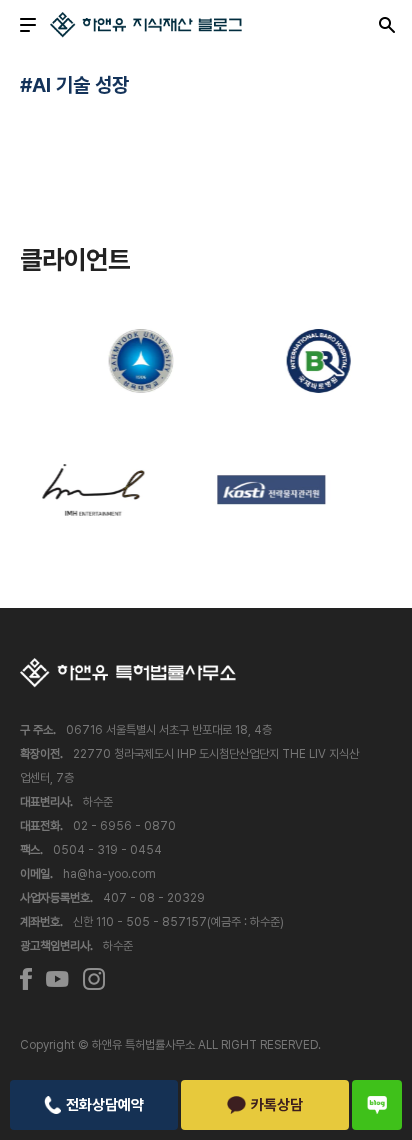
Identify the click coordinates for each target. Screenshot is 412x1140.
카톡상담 (277, 1105)
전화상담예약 (105, 1105)
